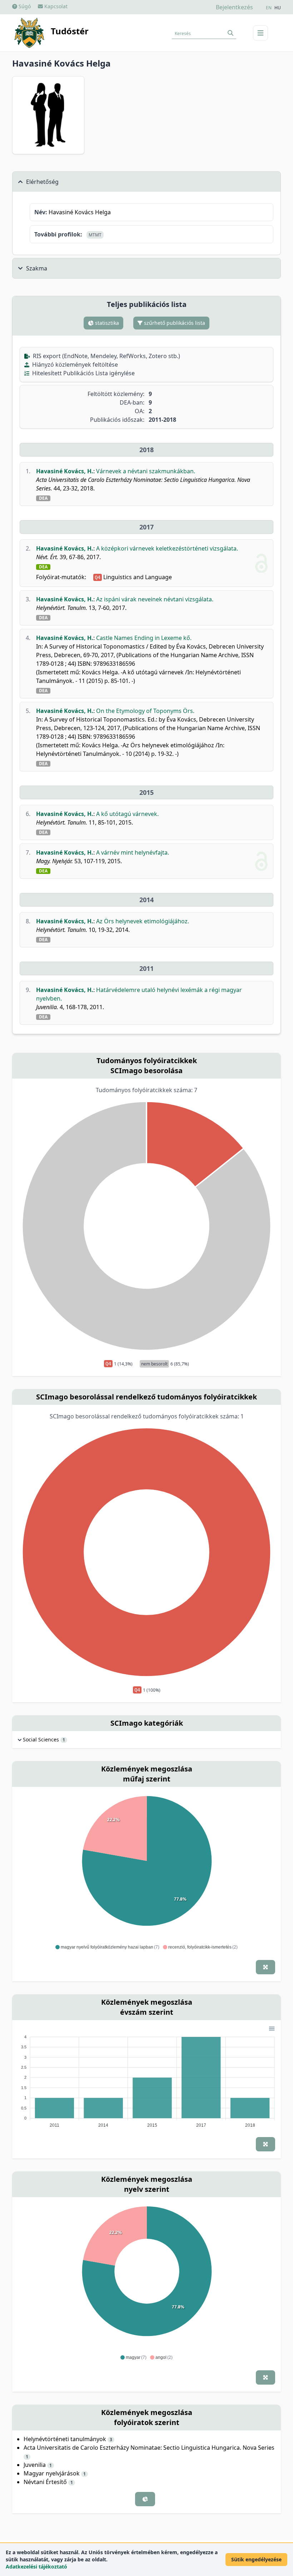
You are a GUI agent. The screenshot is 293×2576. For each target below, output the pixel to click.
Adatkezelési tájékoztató (36, 2567)
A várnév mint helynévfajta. (133, 852)
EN (269, 8)
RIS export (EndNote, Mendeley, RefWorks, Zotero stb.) (106, 356)
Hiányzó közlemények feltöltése (74, 365)
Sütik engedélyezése (256, 2559)
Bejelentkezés (234, 7)
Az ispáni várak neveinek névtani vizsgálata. (155, 599)
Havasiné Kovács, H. (65, 471)
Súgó (24, 6)
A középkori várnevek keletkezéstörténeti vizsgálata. (167, 548)
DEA (43, 498)
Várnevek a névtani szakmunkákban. (146, 471)
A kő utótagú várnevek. (127, 814)
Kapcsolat (55, 6)
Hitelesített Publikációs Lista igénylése (83, 373)
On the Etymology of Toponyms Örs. (145, 711)
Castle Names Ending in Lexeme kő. (144, 638)
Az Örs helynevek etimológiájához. (143, 921)
